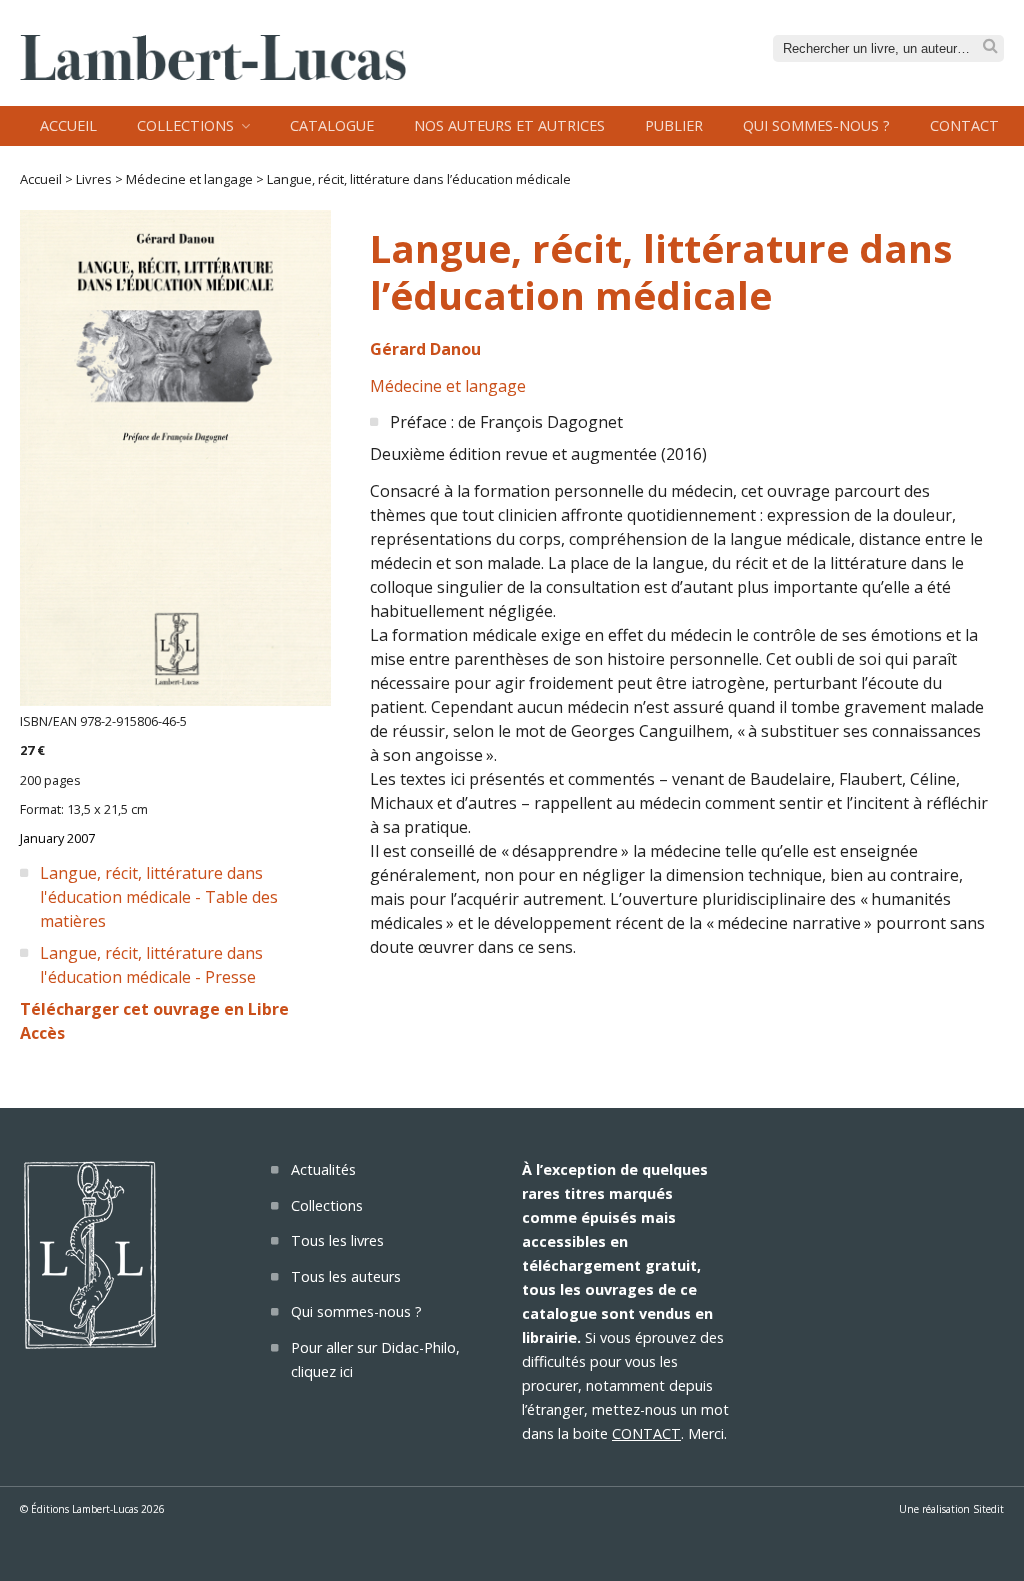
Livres (94, 179)
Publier (674, 125)
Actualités (323, 1169)
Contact (964, 125)
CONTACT (646, 1433)
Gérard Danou (425, 349)
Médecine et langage (189, 179)
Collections (185, 125)
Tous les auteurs (346, 1276)
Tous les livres (337, 1240)
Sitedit (988, 1509)
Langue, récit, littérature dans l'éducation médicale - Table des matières (159, 897)
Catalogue (332, 125)
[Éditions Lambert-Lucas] (213, 74)
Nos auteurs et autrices (509, 125)
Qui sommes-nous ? (816, 125)
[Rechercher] (990, 46)
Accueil (68, 125)
